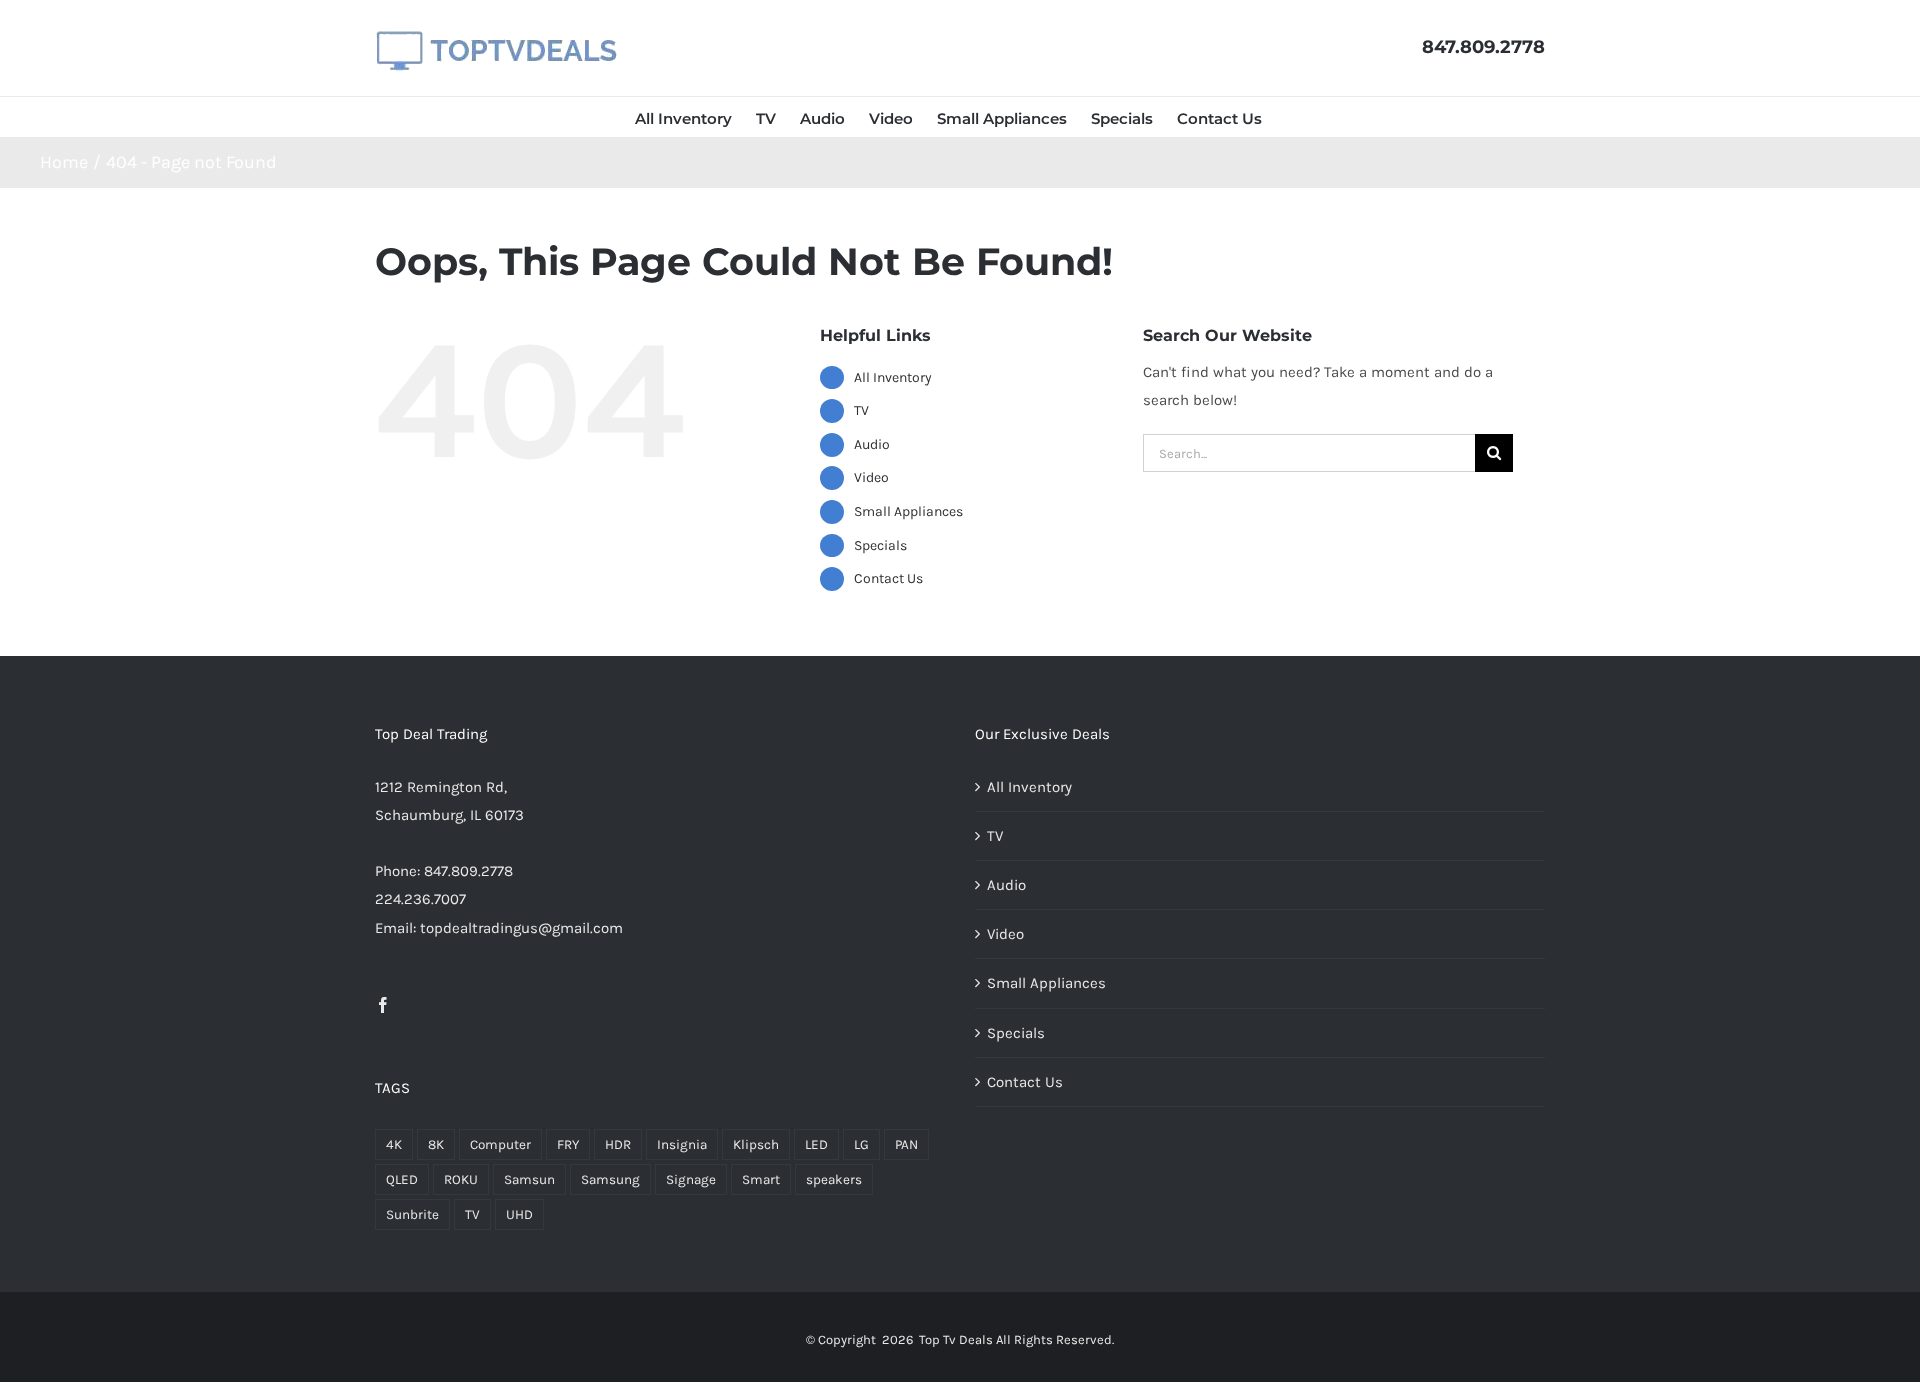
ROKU (461, 1179)
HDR (618, 1144)
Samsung (610, 1179)
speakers (834, 1179)
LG (861, 1144)
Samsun (529, 1179)
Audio (872, 444)
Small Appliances (908, 511)
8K (436, 1144)
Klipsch (756, 1144)
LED (816, 1144)
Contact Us (888, 578)
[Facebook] (383, 1005)
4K (394, 1144)
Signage (691, 1179)
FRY (568, 1144)
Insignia (682, 1144)
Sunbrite (412, 1214)
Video (871, 477)
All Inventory (893, 377)
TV (861, 410)
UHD (519, 1214)
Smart (761, 1179)
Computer (500, 1144)
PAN (906, 1144)
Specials (880, 545)
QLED (402, 1179)
